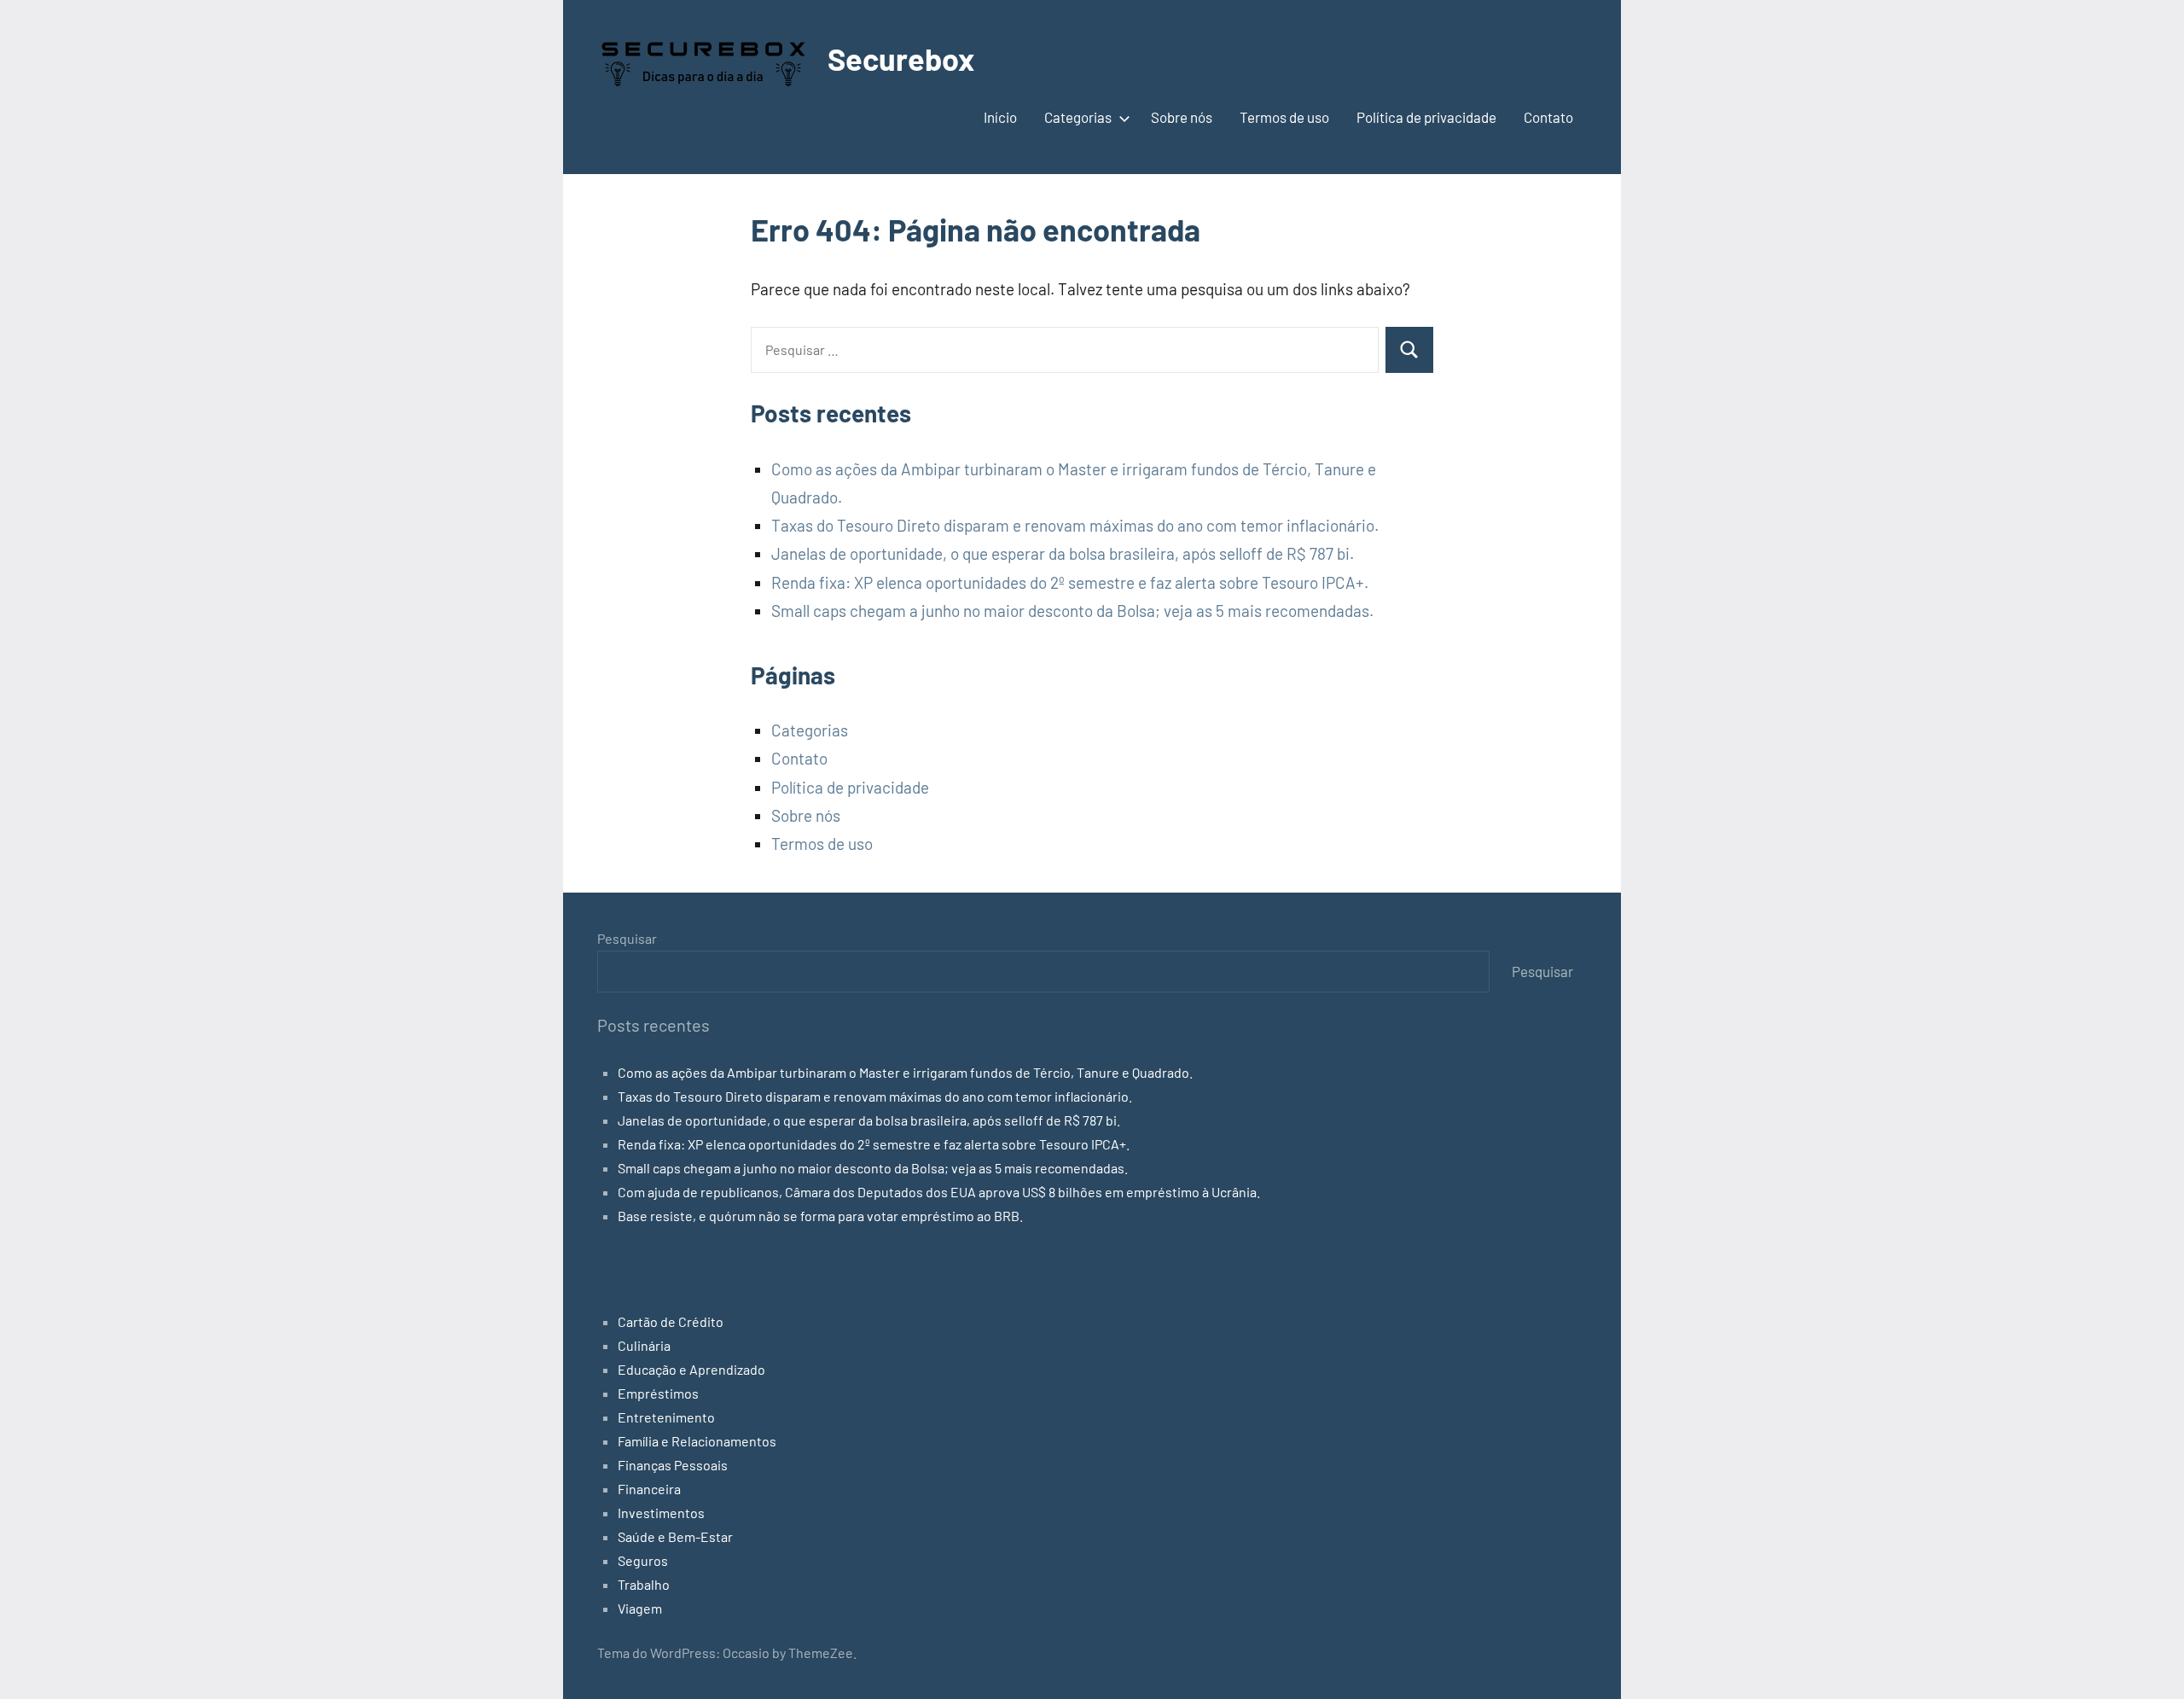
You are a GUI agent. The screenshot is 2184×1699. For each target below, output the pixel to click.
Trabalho (644, 1584)
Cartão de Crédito (671, 1321)
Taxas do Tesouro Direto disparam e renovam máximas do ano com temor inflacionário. (1075, 525)
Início (1000, 117)
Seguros (643, 1560)
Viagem (640, 1608)
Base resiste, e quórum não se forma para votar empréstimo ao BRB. (820, 1216)
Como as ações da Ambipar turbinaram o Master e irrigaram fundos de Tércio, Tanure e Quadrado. (905, 1072)
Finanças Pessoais (673, 1465)
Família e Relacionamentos (697, 1441)
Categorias (1078, 117)
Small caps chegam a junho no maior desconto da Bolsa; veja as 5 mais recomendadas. (1072, 611)
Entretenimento (666, 1417)
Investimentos (661, 1513)
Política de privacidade (1426, 117)
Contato (1548, 117)
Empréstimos (658, 1393)
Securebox (901, 58)
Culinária (644, 1345)
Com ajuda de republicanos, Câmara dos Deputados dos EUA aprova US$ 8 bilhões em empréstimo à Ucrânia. (939, 1192)
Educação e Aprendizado (691, 1369)
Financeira (649, 1489)
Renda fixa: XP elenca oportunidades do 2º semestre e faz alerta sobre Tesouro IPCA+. (1070, 582)
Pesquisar (627, 938)
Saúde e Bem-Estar (675, 1536)
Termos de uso (1284, 117)
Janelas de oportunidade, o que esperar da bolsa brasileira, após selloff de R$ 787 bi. (1063, 553)
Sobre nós (1182, 117)
